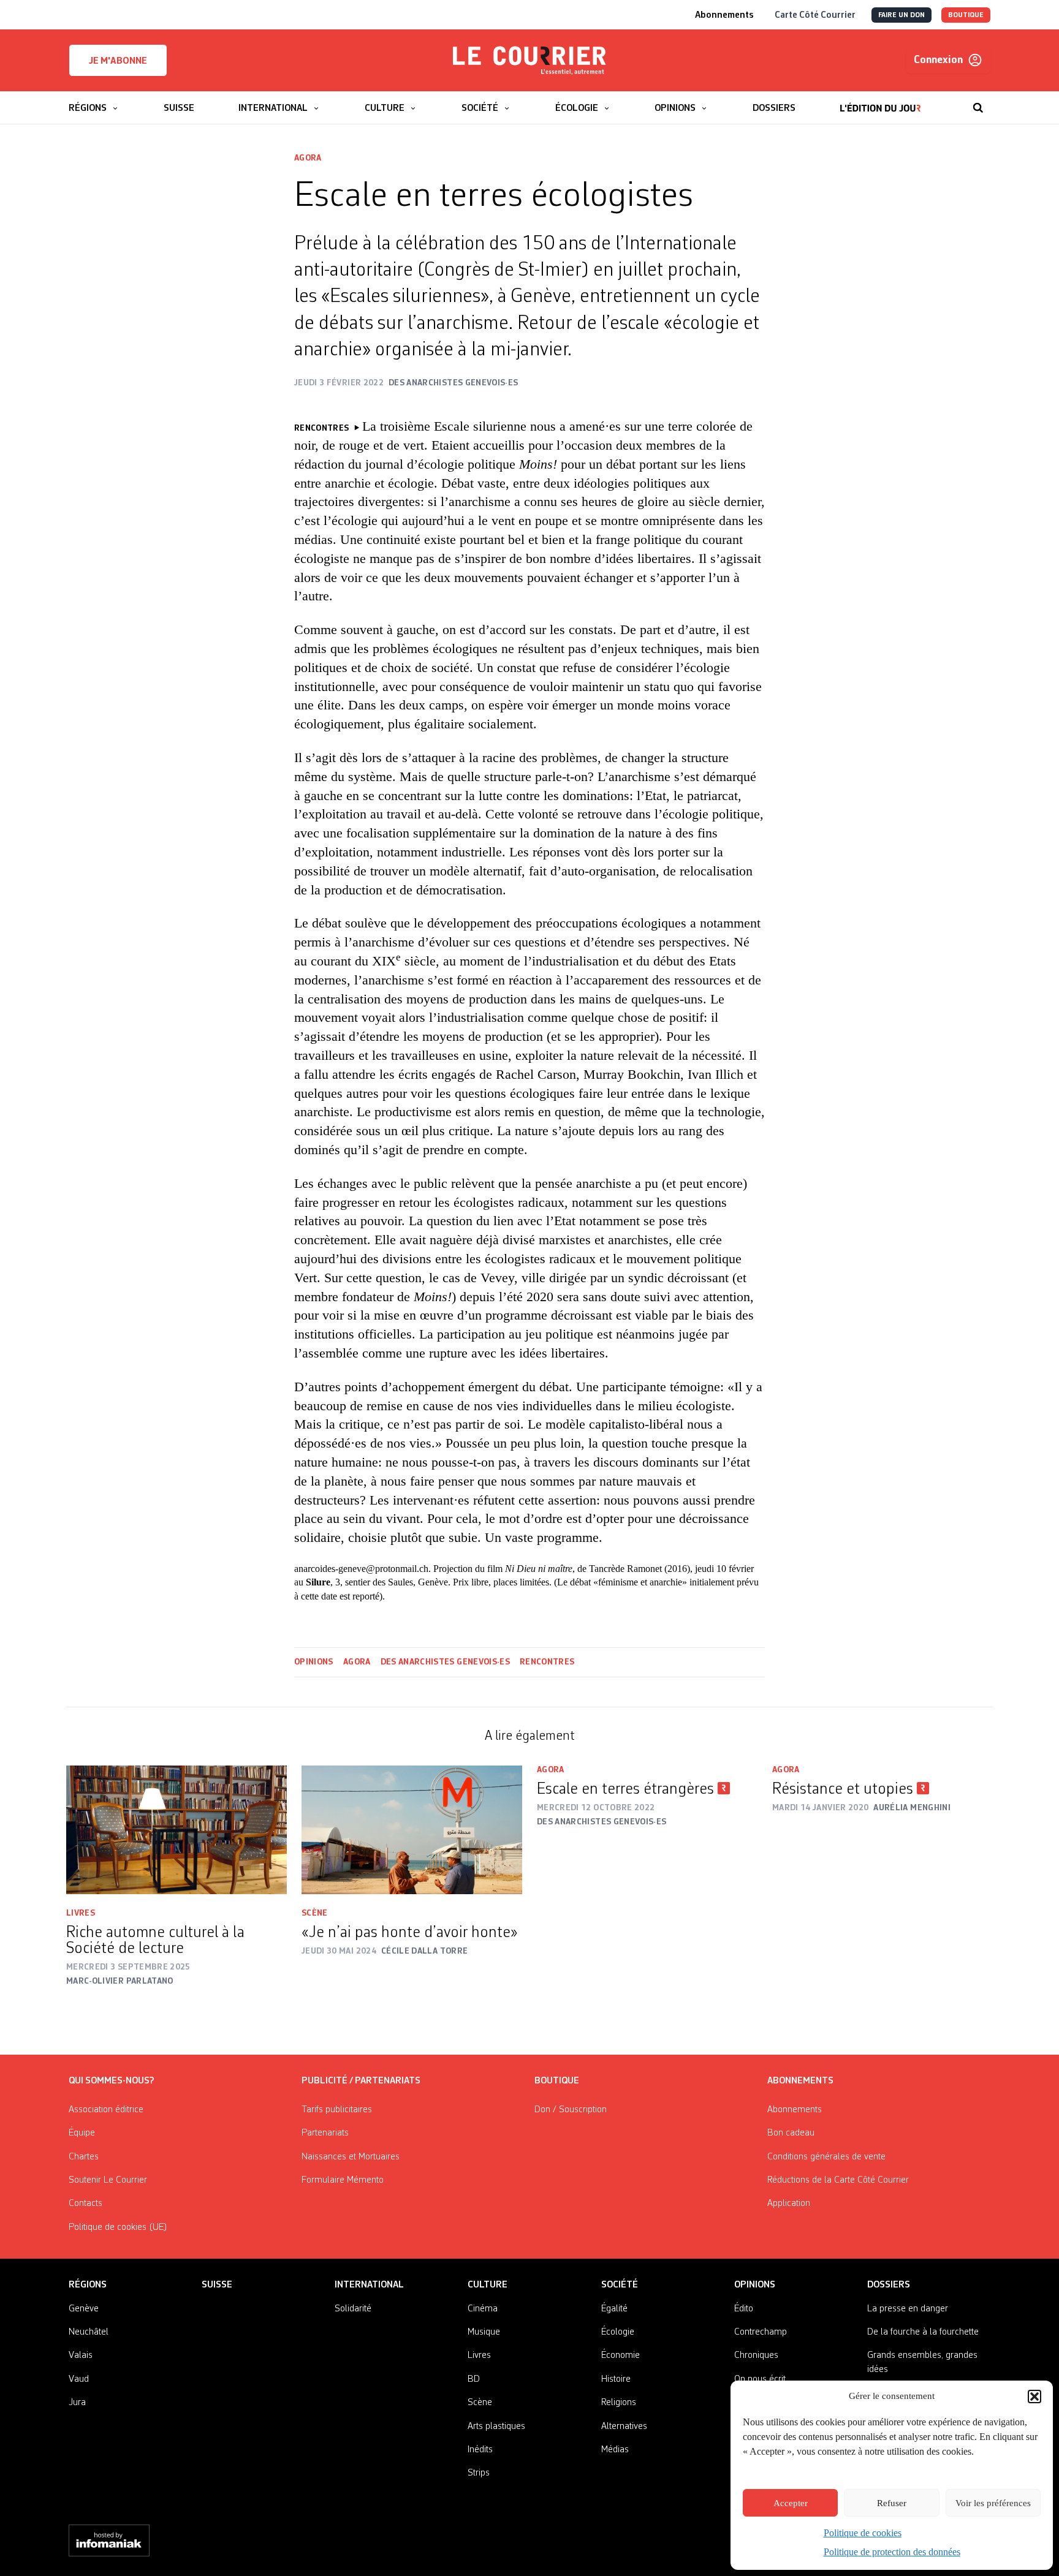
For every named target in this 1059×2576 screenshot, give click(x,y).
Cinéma (483, 2309)
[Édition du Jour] (880, 102)
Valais (81, 2355)
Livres (81, 1913)
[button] (1034, 2397)
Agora (308, 158)
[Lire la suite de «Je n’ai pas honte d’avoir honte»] (412, 1830)
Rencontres (547, 1662)
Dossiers (889, 2285)
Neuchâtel (89, 2332)
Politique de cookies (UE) (118, 2227)
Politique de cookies (863, 2533)
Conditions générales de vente (826, 2157)
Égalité (614, 2309)
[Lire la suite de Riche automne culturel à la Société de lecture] (176, 1830)
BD (474, 2379)
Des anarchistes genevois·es (445, 1662)
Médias (615, 2450)
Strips (479, 2473)
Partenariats (325, 2133)
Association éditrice (106, 2110)
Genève (84, 2309)
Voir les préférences (993, 2503)
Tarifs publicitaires (337, 2110)
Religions (619, 2403)
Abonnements (795, 2110)
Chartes (84, 2157)
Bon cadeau (791, 2133)
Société (620, 2285)
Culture (488, 2285)
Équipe (82, 2133)
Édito (744, 2309)
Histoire (616, 2379)
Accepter (791, 2503)
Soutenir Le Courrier (108, 2180)
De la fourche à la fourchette (923, 2332)
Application (789, 2204)
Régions (88, 2285)
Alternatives (624, 2427)
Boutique (557, 2081)
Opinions (314, 1662)
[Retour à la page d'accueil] (529, 61)
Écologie (618, 2332)
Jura (77, 2403)
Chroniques (756, 2355)
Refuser (892, 2503)
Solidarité (353, 2309)
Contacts (85, 2204)
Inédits (480, 2450)
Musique (484, 2332)
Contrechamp (761, 2332)
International (369, 2285)
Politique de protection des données (892, 2552)
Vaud (79, 2379)
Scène (315, 1913)
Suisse (217, 2285)
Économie (621, 2355)
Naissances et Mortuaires (351, 2157)
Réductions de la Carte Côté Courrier (838, 2180)
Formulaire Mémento (343, 2180)
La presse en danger (908, 2309)
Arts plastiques (496, 2427)
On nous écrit (760, 2379)
